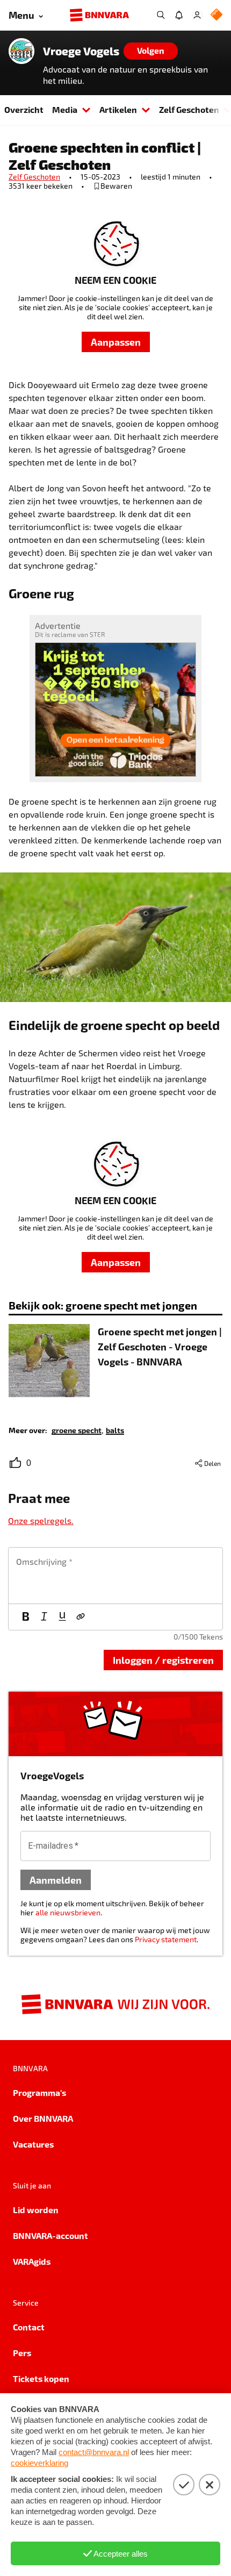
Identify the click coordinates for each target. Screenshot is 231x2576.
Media (65, 109)
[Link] (81, 1617)
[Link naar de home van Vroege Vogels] (21, 51)
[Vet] (26, 1617)
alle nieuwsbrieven (68, 1912)
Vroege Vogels (81, 51)
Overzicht (24, 109)
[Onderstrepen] (62, 1617)
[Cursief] (44, 1617)
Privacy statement (166, 1939)
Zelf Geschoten (34, 177)
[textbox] (115, 1576)
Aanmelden (56, 1880)
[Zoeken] (161, 15)
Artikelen (118, 109)
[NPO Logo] (216, 15)
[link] (77, 1430)
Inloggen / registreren (163, 1660)
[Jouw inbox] (179, 15)
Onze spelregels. (41, 1520)
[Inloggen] (197, 15)
